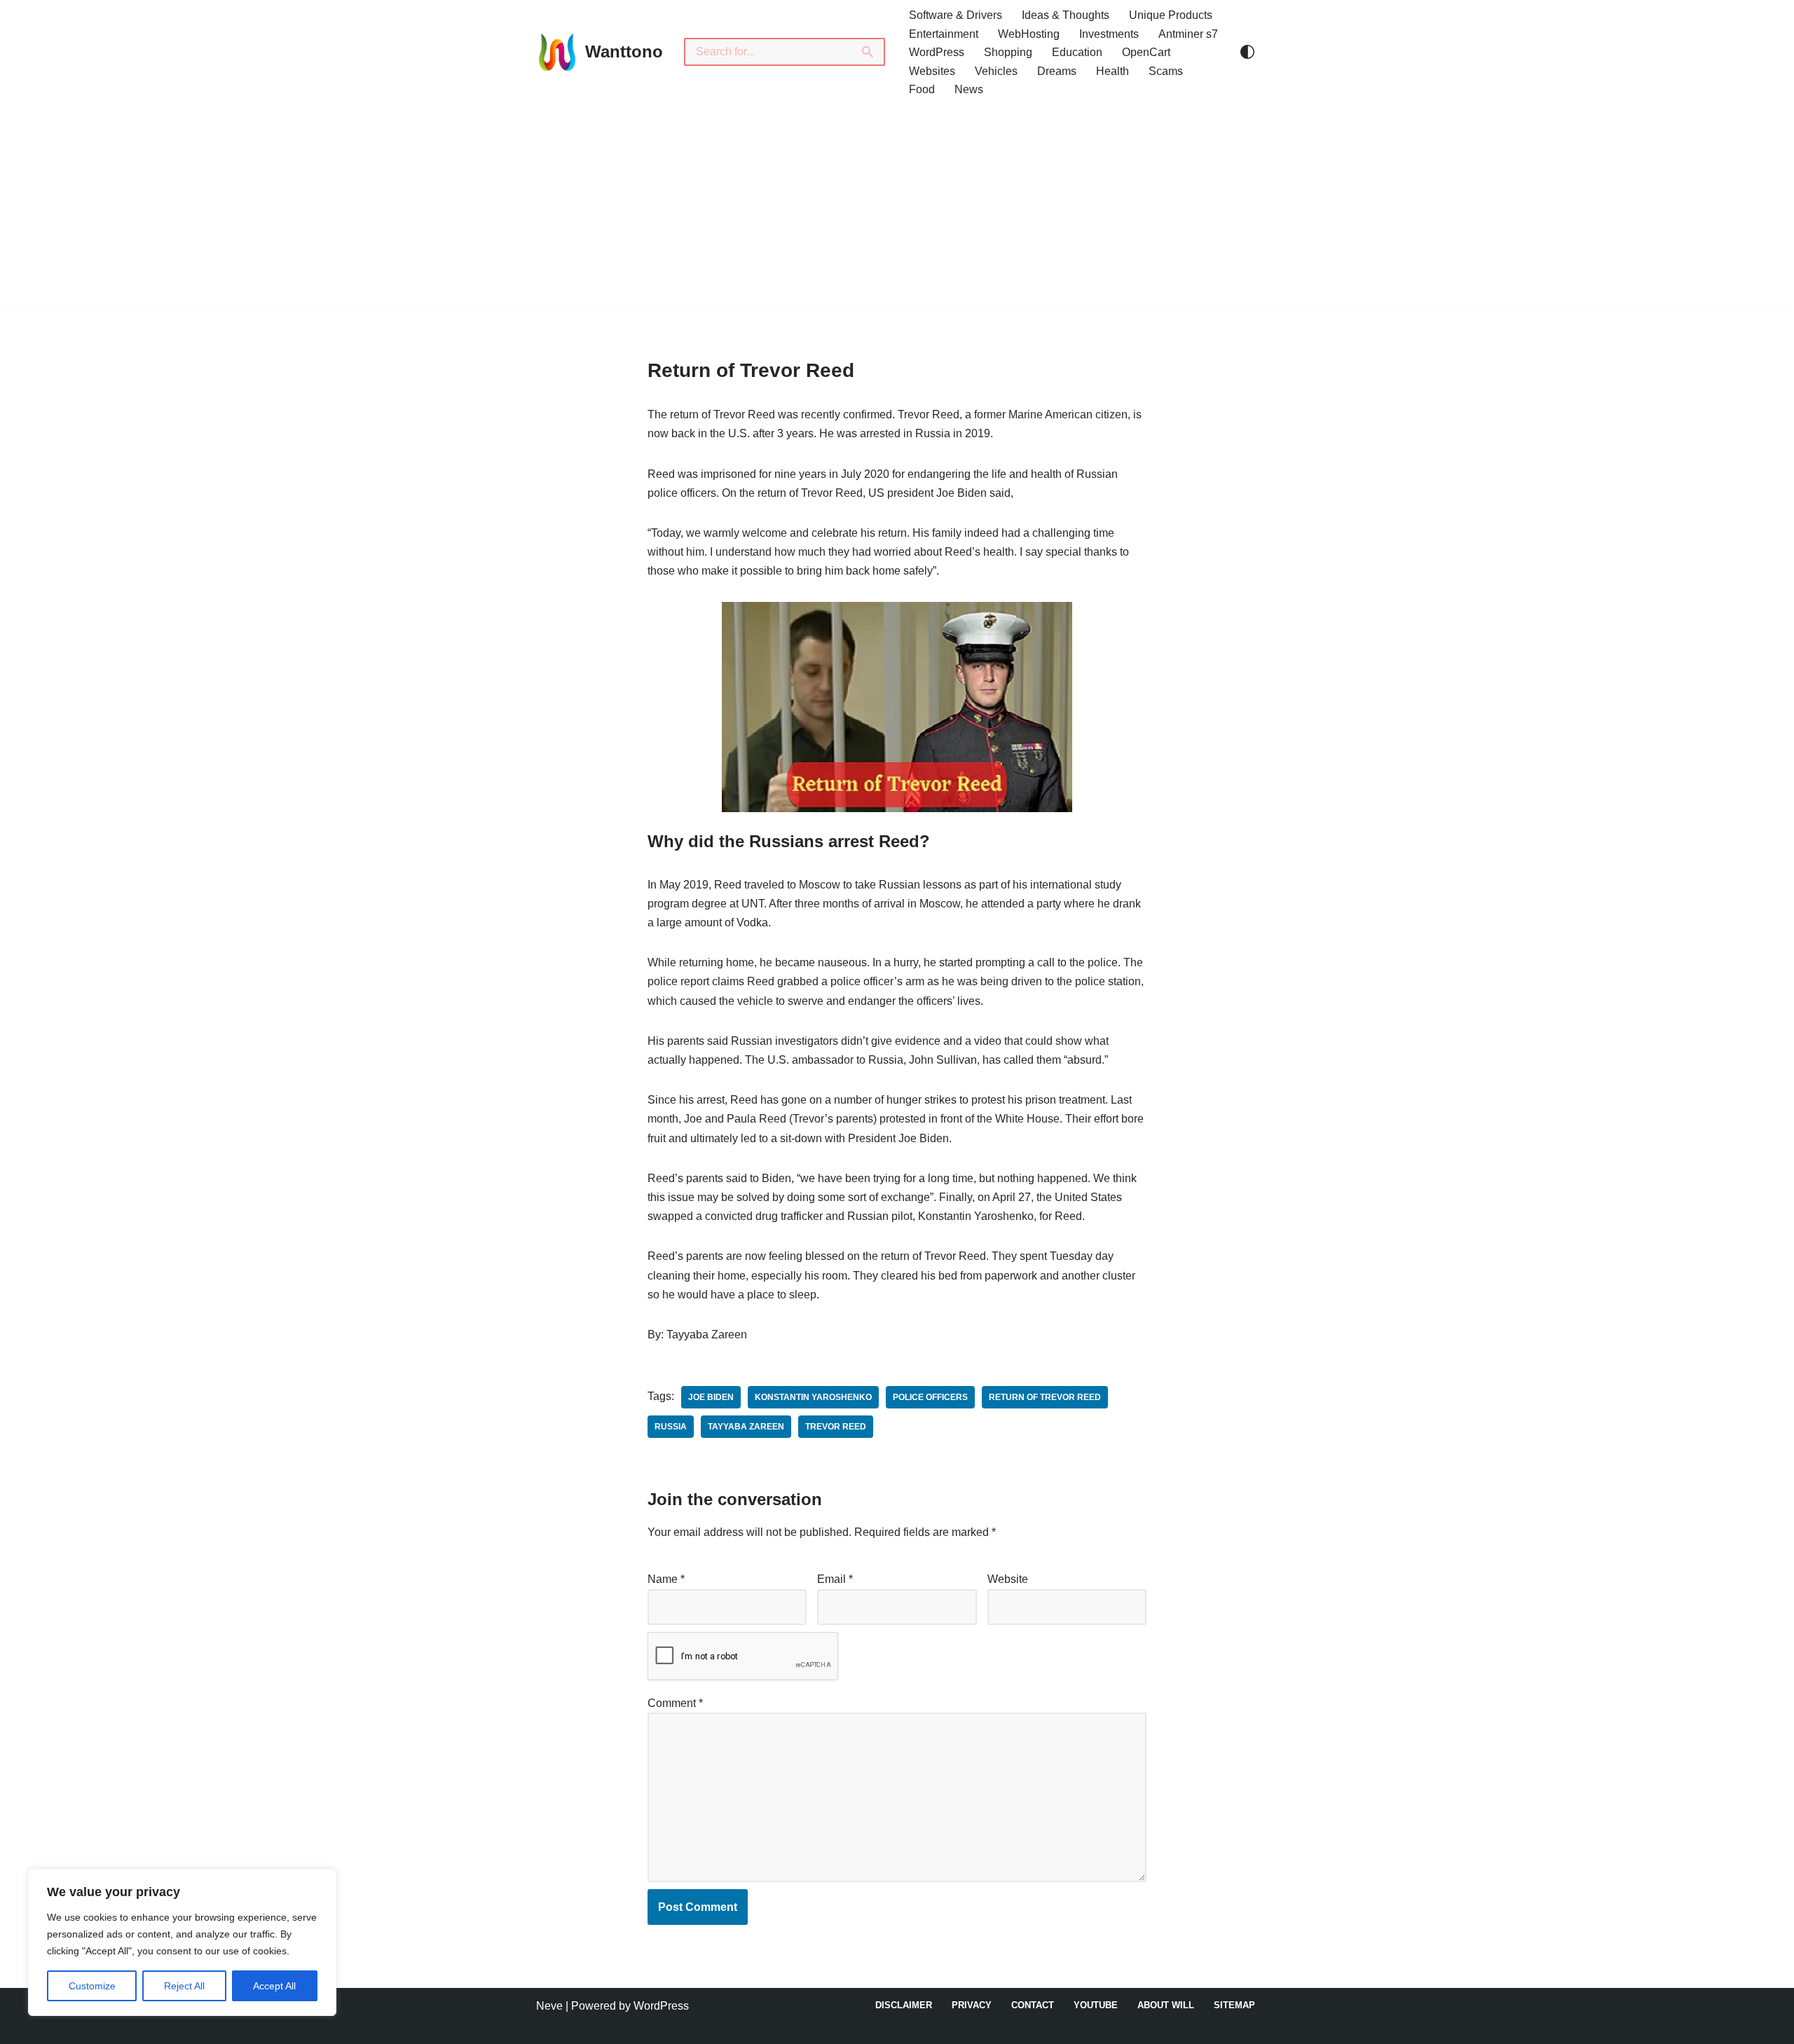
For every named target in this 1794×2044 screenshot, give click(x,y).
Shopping (1008, 52)
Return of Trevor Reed (1045, 1397)
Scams (1166, 71)
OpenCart (1146, 52)
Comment (675, 1703)
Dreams (1057, 71)
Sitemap (1234, 2005)
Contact (1033, 2005)
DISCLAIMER (904, 2005)
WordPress (937, 52)
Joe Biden (711, 1397)
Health (1112, 71)
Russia (671, 1427)
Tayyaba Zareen (746, 1427)
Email (835, 1579)
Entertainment (944, 34)
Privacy (972, 2005)
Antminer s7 (1188, 34)
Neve (549, 2006)
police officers (930, 1397)
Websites (932, 71)
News (969, 89)
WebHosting (1029, 34)
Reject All (184, 1986)
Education (1077, 52)
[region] (182, 1942)
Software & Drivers (956, 15)
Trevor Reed (836, 1427)
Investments (1109, 34)
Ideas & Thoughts (1066, 15)
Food (922, 89)
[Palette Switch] (1247, 52)
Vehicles (996, 71)
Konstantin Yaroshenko (813, 1397)
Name (666, 1579)
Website (1008, 1579)
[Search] (868, 52)
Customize (92, 1986)
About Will (1166, 2005)
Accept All (274, 1986)
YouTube (1096, 2005)
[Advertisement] (897, 210)
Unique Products (1171, 15)
